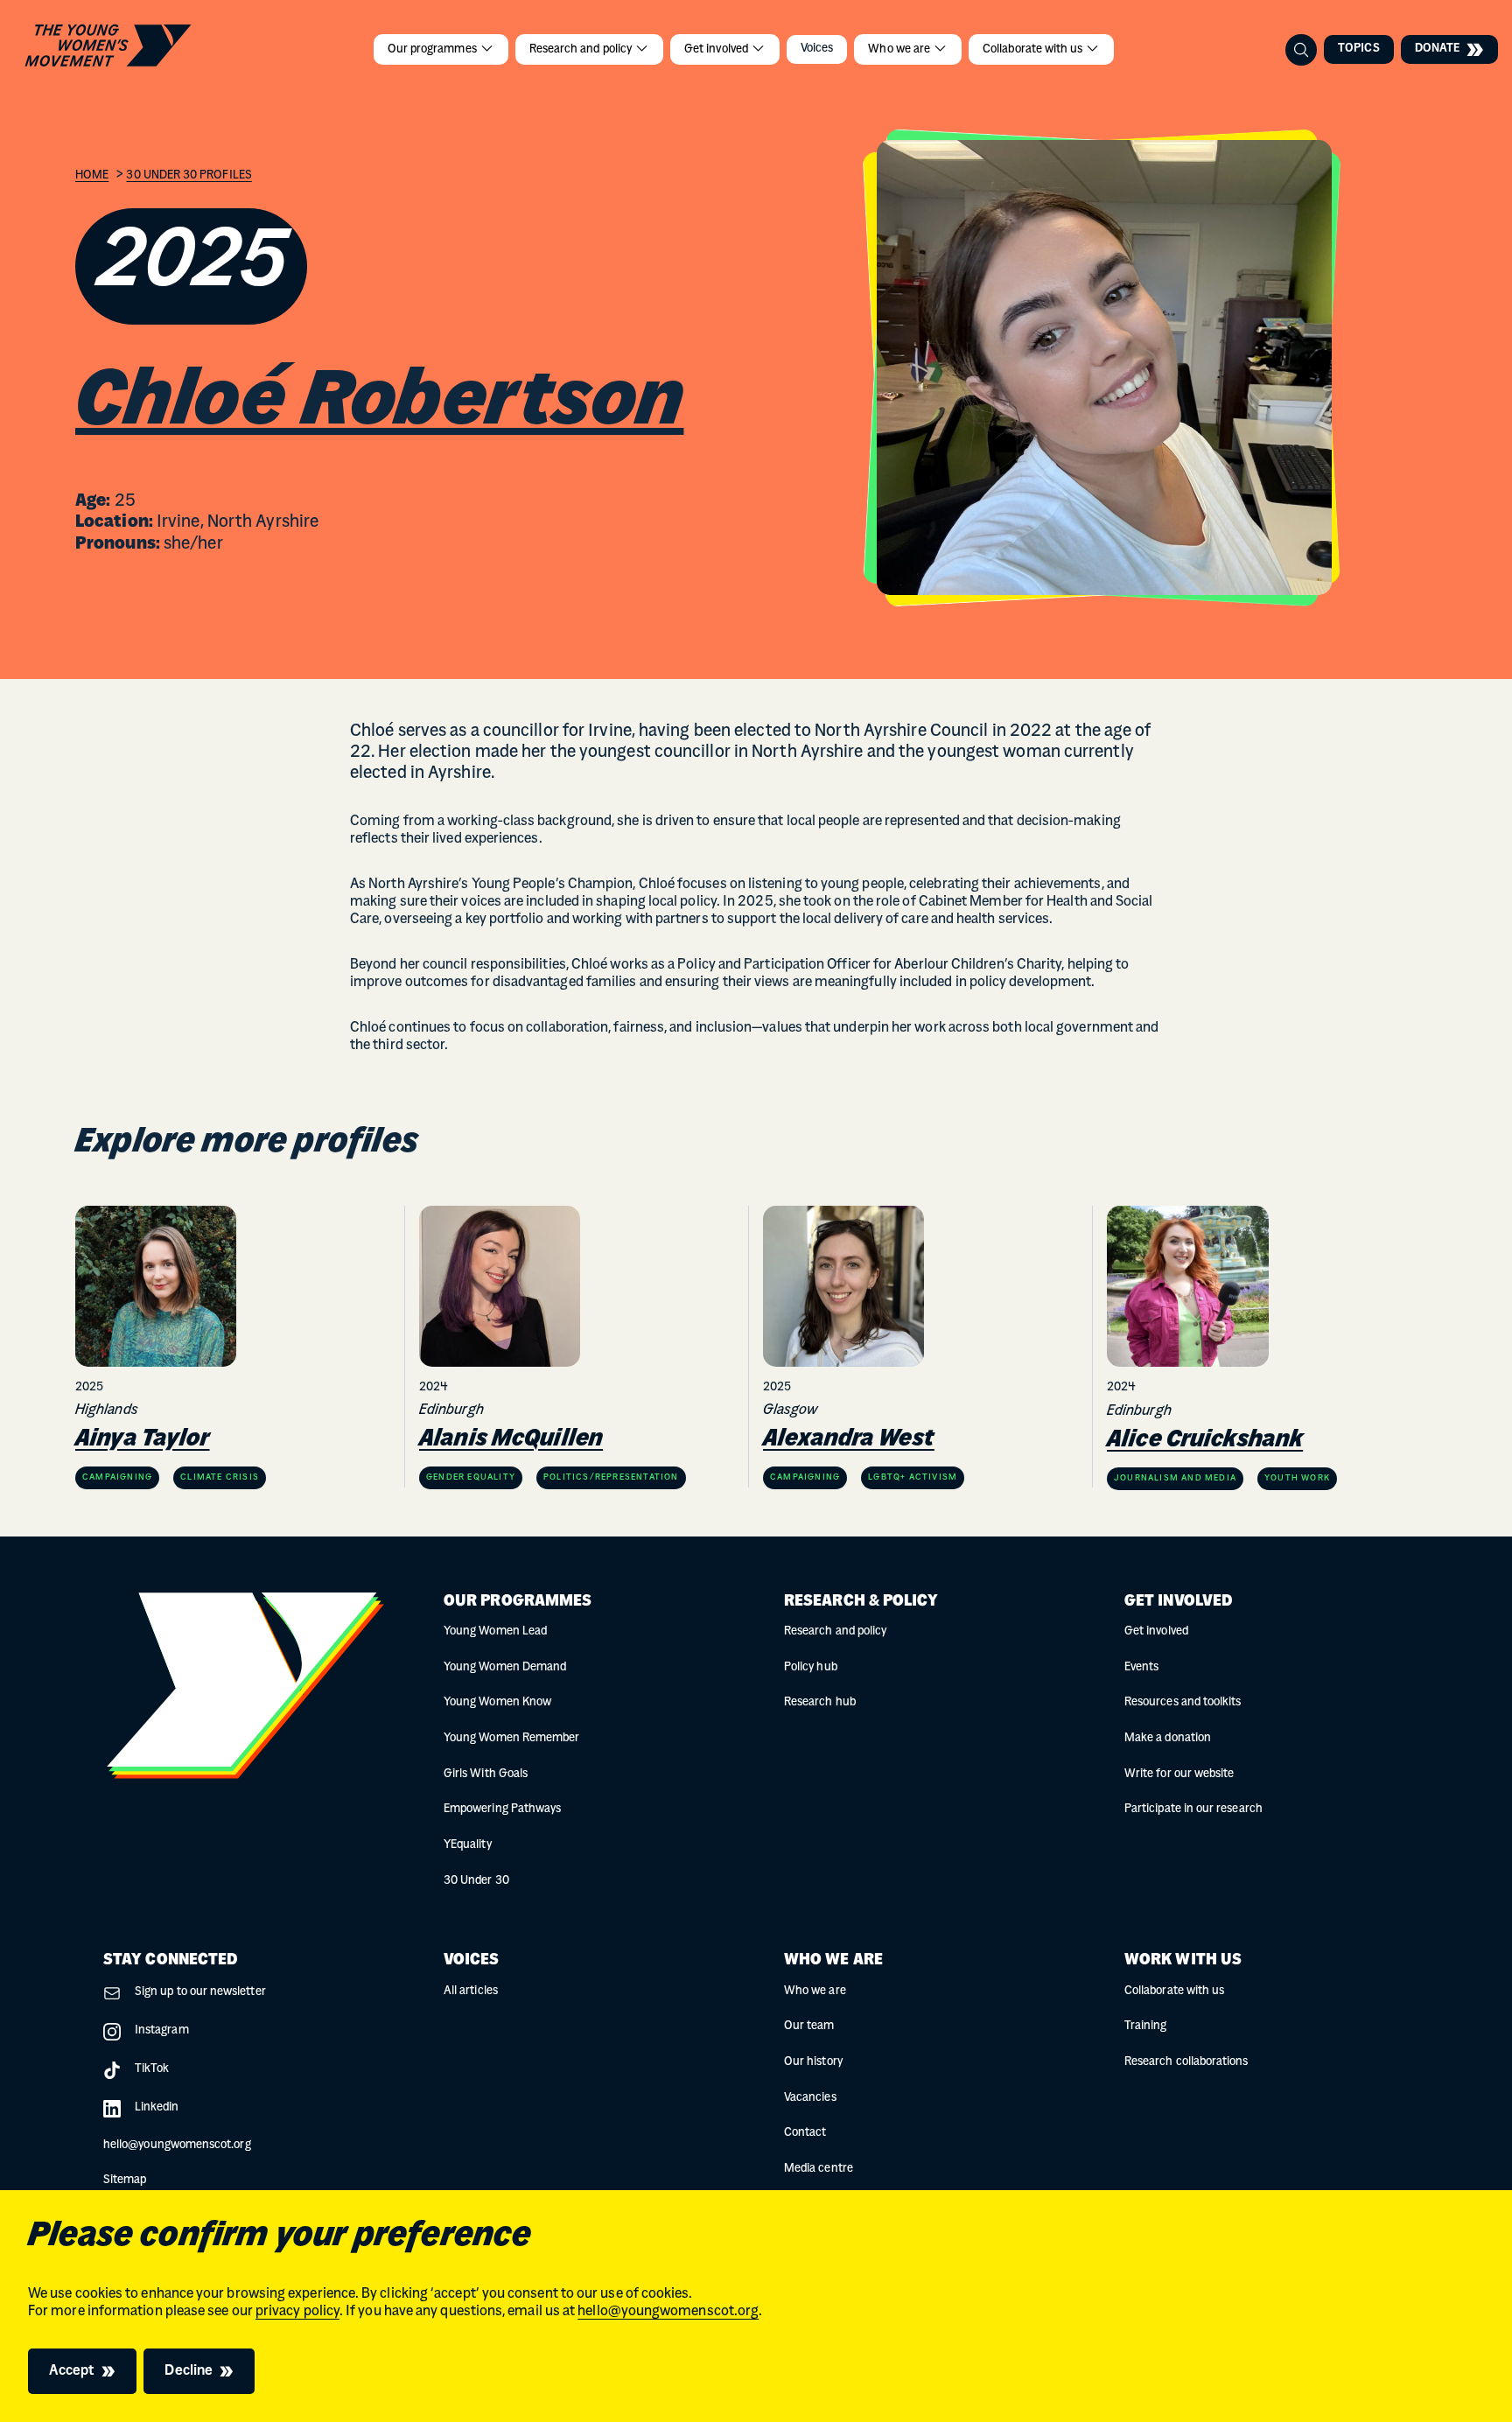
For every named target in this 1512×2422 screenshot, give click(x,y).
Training (1146, 2026)
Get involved (717, 49)
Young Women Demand (505, 1667)
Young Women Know (497, 1702)
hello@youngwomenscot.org (668, 2312)
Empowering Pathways (502, 1809)
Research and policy (582, 49)
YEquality (468, 1845)
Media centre (819, 2169)
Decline (189, 2371)
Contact (805, 2133)
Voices (817, 49)
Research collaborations (1186, 2062)
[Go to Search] (1301, 50)
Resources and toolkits (1183, 1702)
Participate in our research (1193, 1809)
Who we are (900, 49)
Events (1141, 1667)
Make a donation (1168, 1738)
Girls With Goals (486, 1774)
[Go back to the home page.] (108, 46)
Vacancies (810, 2098)
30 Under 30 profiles (189, 175)
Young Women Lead (495, 1631)
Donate (1437, 49)
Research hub (820, 1702)
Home (92, 175)
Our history (813, 2062)
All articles (471, 1991)
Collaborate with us (1034, 49)
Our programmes (434, 49)
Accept (72, 2371)
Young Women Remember (511, 1738)
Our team (809, 2026)
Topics (1358, 49)
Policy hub (811, 1667)
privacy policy (297, 2312)
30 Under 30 (476, 1881)
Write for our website (1179, 1774)
